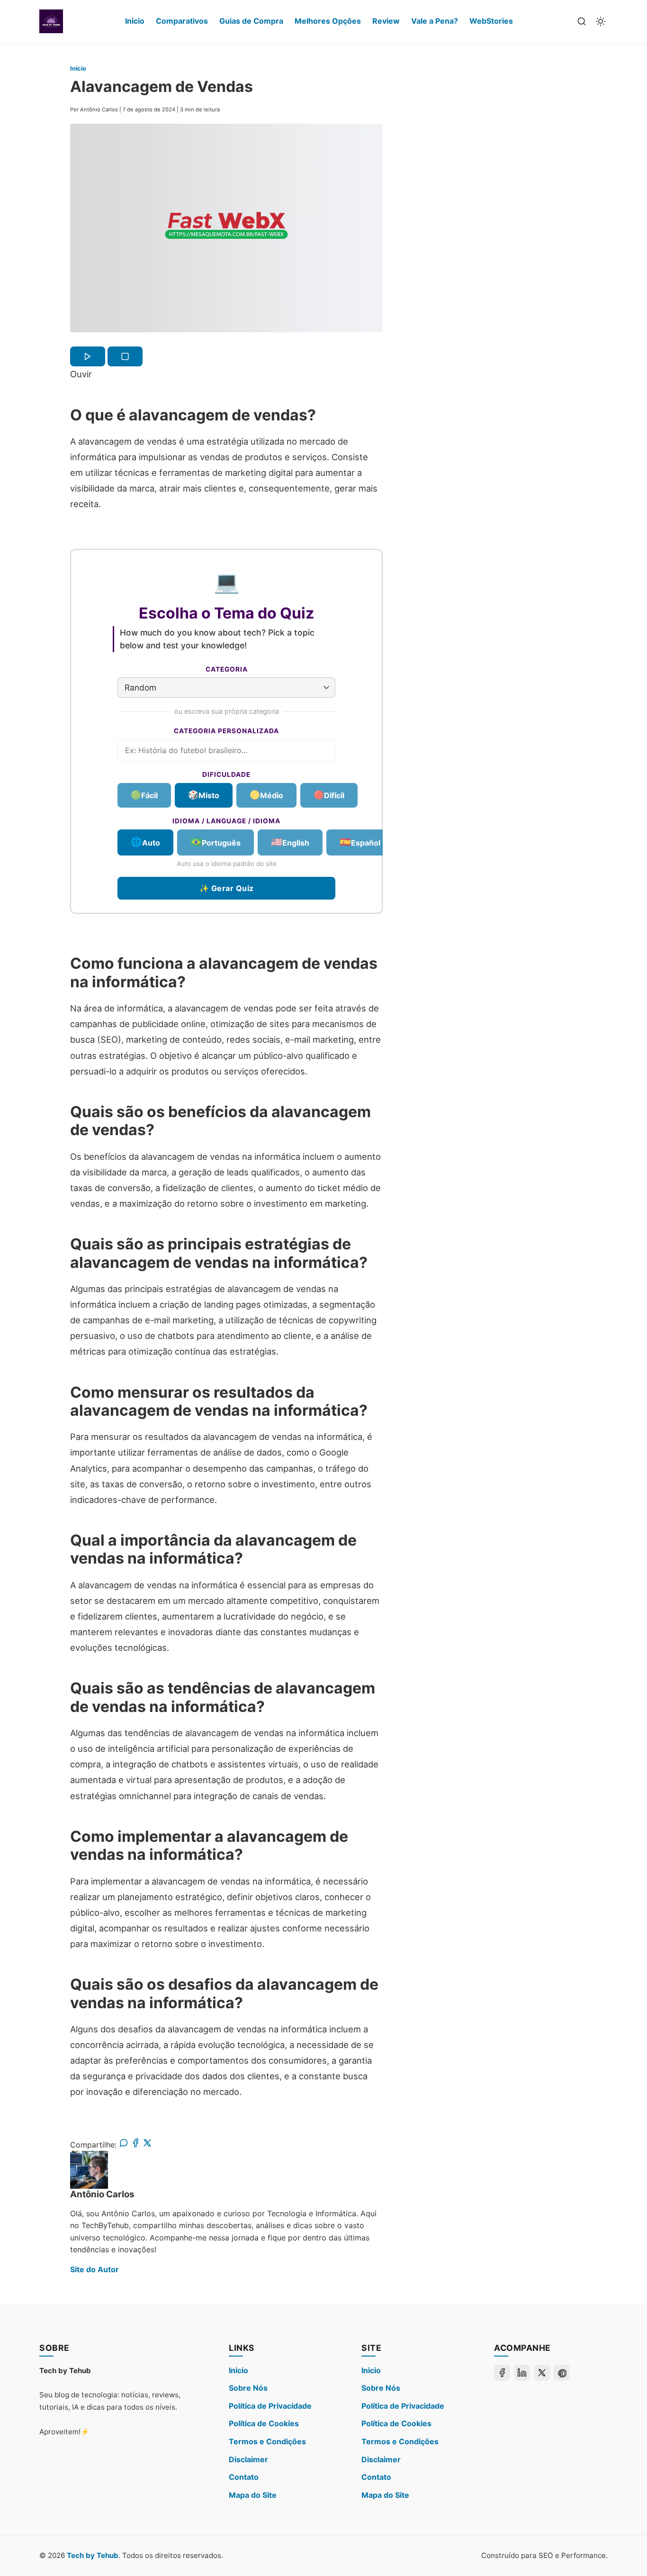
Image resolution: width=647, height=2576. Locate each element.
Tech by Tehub (93, 2555)
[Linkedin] (522, 2373)
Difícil (329, 794)
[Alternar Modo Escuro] (601, 21)
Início (78, 68)
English (290, 842)
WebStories (491, 21)
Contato (244, 2477)
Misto (204, 794)
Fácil (144, 794)
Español (360, 842)
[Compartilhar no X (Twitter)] (147, 2145)
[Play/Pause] (88, 356)
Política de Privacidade (270, 2406)
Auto (145, 842)
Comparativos (182, 21)
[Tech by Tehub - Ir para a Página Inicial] (51, 21)
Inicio (135, 21)
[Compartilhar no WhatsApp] (124, 2145)
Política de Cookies (264, 2423)
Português (216, 842)
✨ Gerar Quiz (227, 888)
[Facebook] (502, 2373)
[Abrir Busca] (582, 21)
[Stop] (125, 356)
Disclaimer (248, 2459)
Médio (266, 794)
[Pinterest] (562, 2373)
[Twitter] (542, 2373)
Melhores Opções (328, 21)
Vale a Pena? (435, 21)
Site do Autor (94, 2269)
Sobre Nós (248, 2388)
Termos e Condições (267, 2441)
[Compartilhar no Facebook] (135, 2145)
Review (386, 21)
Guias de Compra (251, 21)
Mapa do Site (253, 2495)
